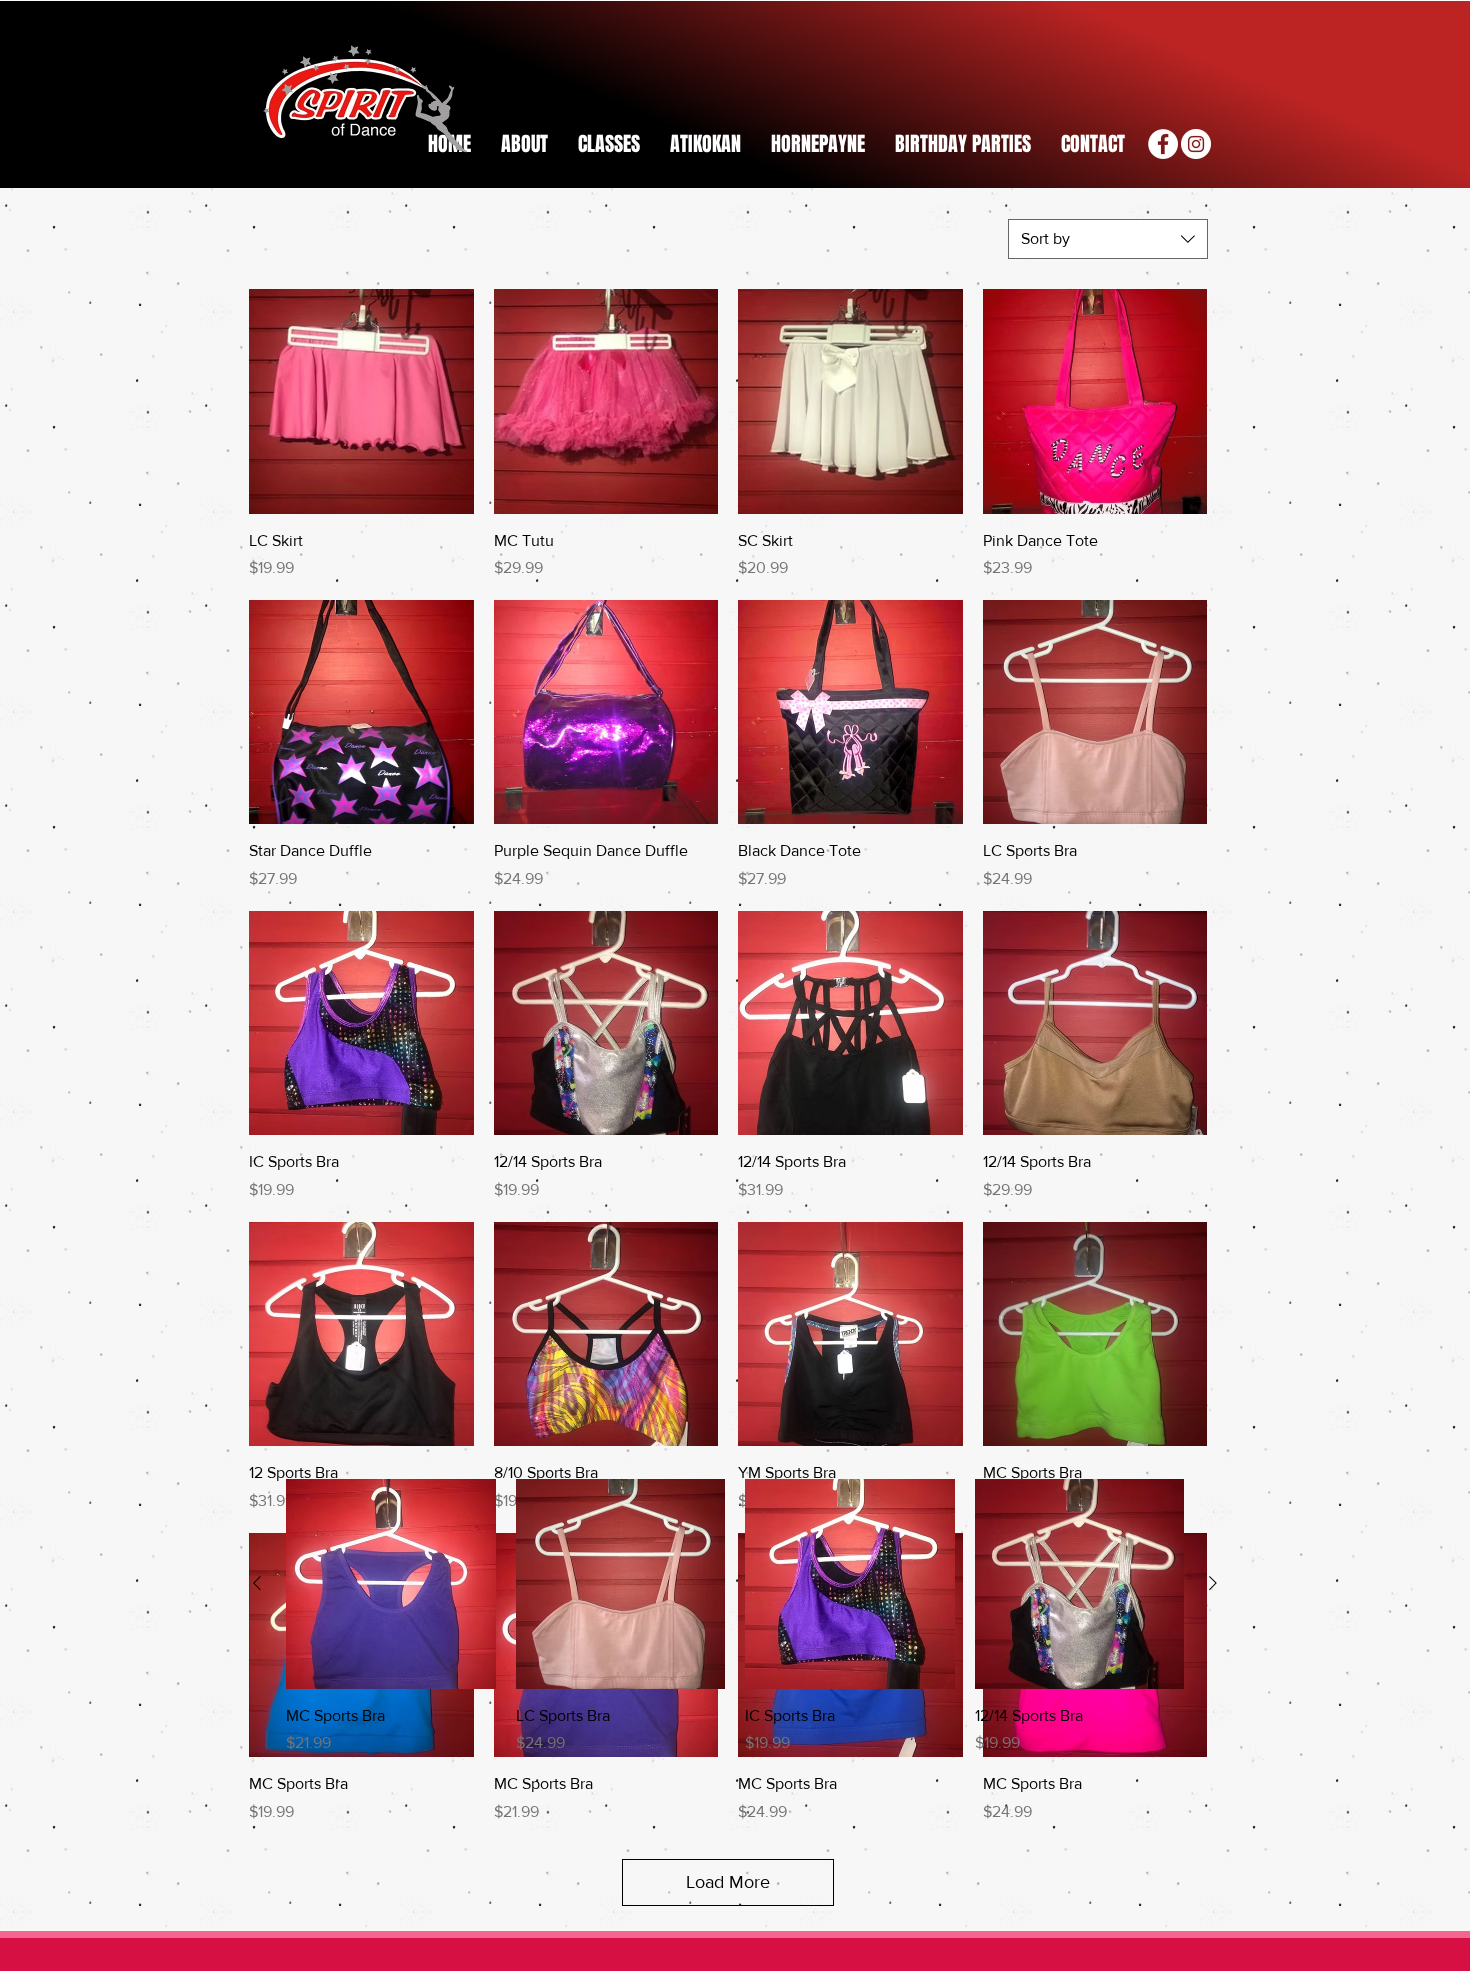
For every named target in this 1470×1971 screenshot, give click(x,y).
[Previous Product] (257, 1583)
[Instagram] (1196, 144)
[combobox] (1108, 239)
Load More (728, 1882)
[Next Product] (1213, 1583)
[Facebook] (1163, 144)
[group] (735, 1617)
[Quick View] (361, 401)
